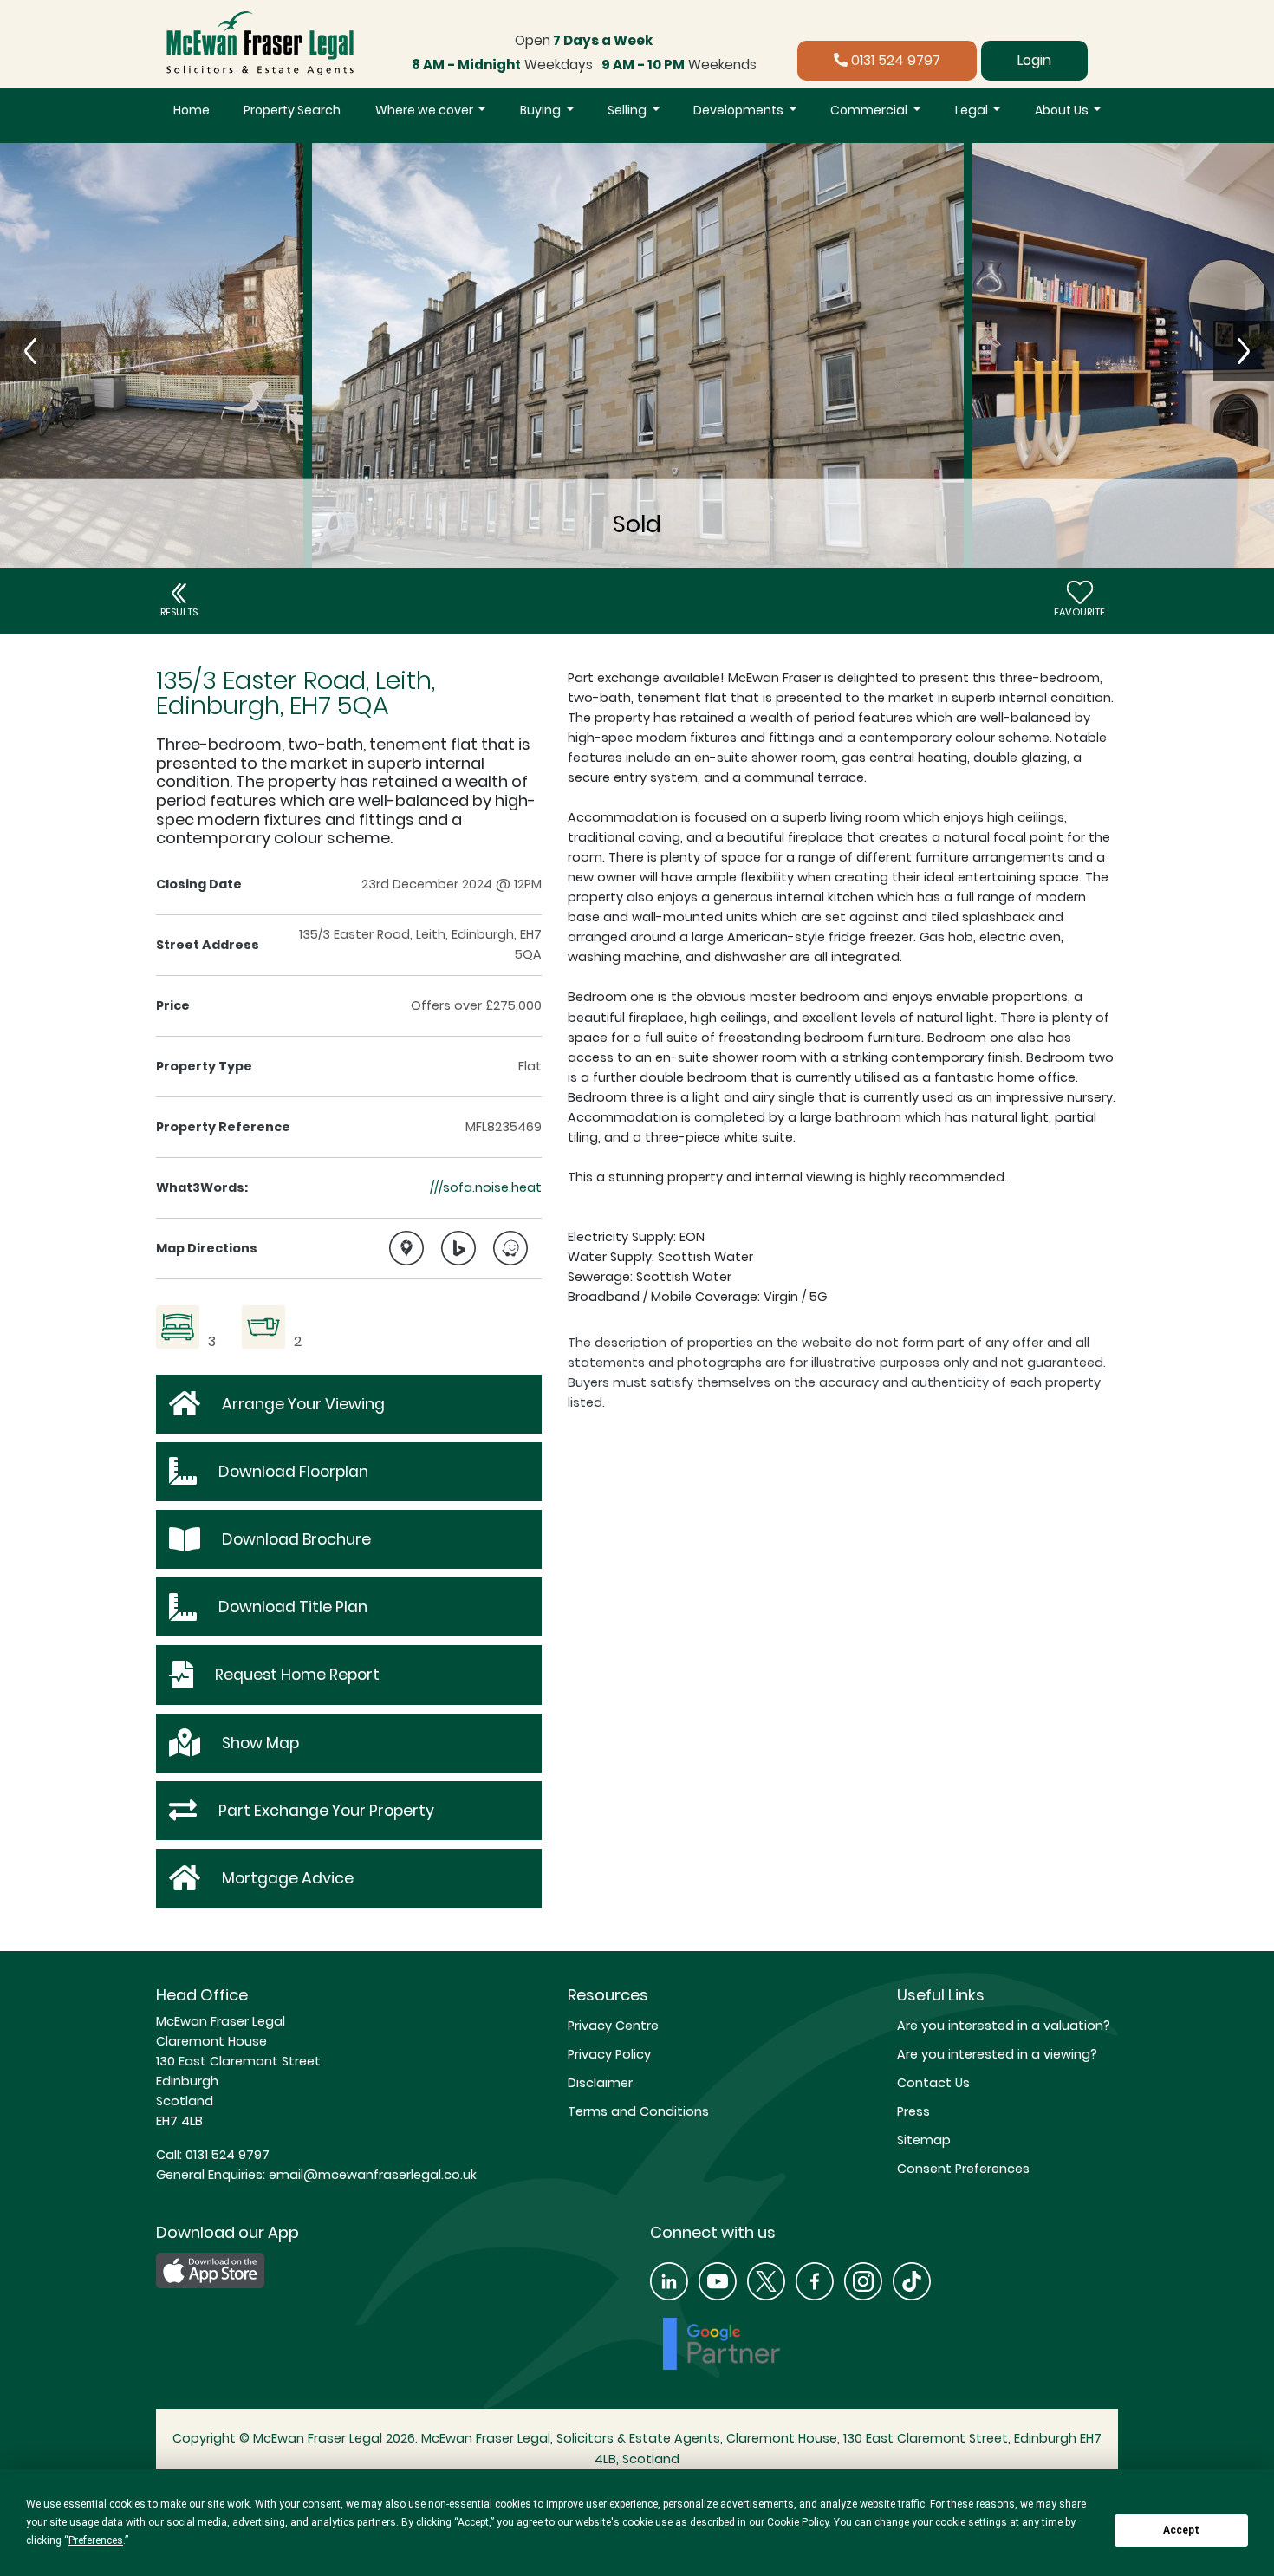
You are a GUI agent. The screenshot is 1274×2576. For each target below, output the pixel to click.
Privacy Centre (613, 2026)
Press (913, 2111)
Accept (1181, 2530)
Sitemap (924, 2140)
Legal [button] (973, 110)
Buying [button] (542, 110)
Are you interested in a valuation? (1004, 2026)
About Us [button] (1063, 110)
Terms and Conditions (638, 2111)
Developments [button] (740, 110)
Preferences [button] (96, 2540)
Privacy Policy (609, 2054)
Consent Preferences (963, 2169)
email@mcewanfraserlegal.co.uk (371, 2175)
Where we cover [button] (426, 110)
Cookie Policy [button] (798, 2522)
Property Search (292, 110)
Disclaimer (600, 2083)
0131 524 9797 (894, 60)
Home (192, 110)
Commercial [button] (870, 110)
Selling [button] (628, 110)
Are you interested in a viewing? (997, 2054)
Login (1034, 60)
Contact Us (933, 2083)
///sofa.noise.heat (486, 1187)
